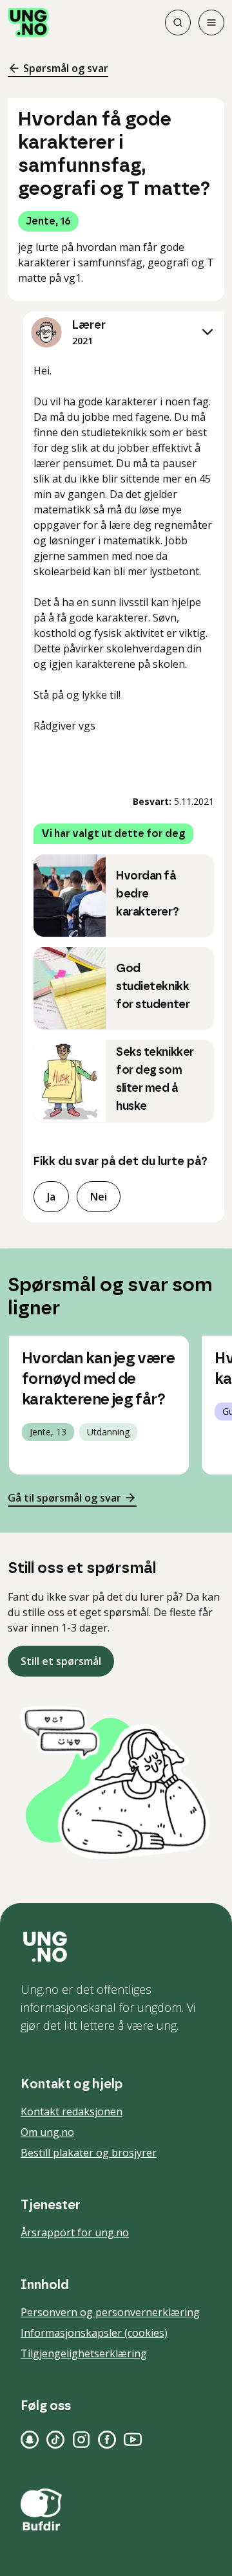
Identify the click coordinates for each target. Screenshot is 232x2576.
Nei (99, 1197)
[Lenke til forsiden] (28, 23)
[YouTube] (133, 2440)
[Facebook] (107, 2440)
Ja (51, 1197)
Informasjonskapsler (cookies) (94, 2333)
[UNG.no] (116, 1947)
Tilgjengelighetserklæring (84, 2353)
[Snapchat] (30, 2440)
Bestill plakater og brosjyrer (89, 2153)
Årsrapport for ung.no (75, 2232)
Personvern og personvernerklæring (110, 2312)
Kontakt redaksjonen (72, 2111)
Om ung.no (47, 2132)
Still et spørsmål (61, 1661)
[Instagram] (81, 2440)
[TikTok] (55, 2440)
